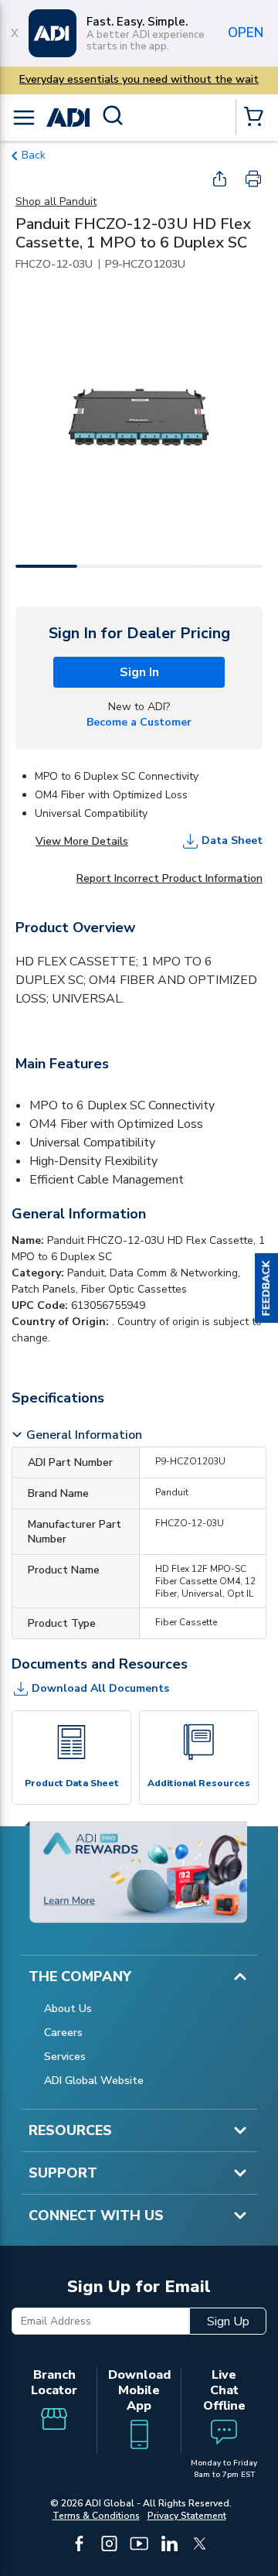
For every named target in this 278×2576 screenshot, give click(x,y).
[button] (266, 1288)
